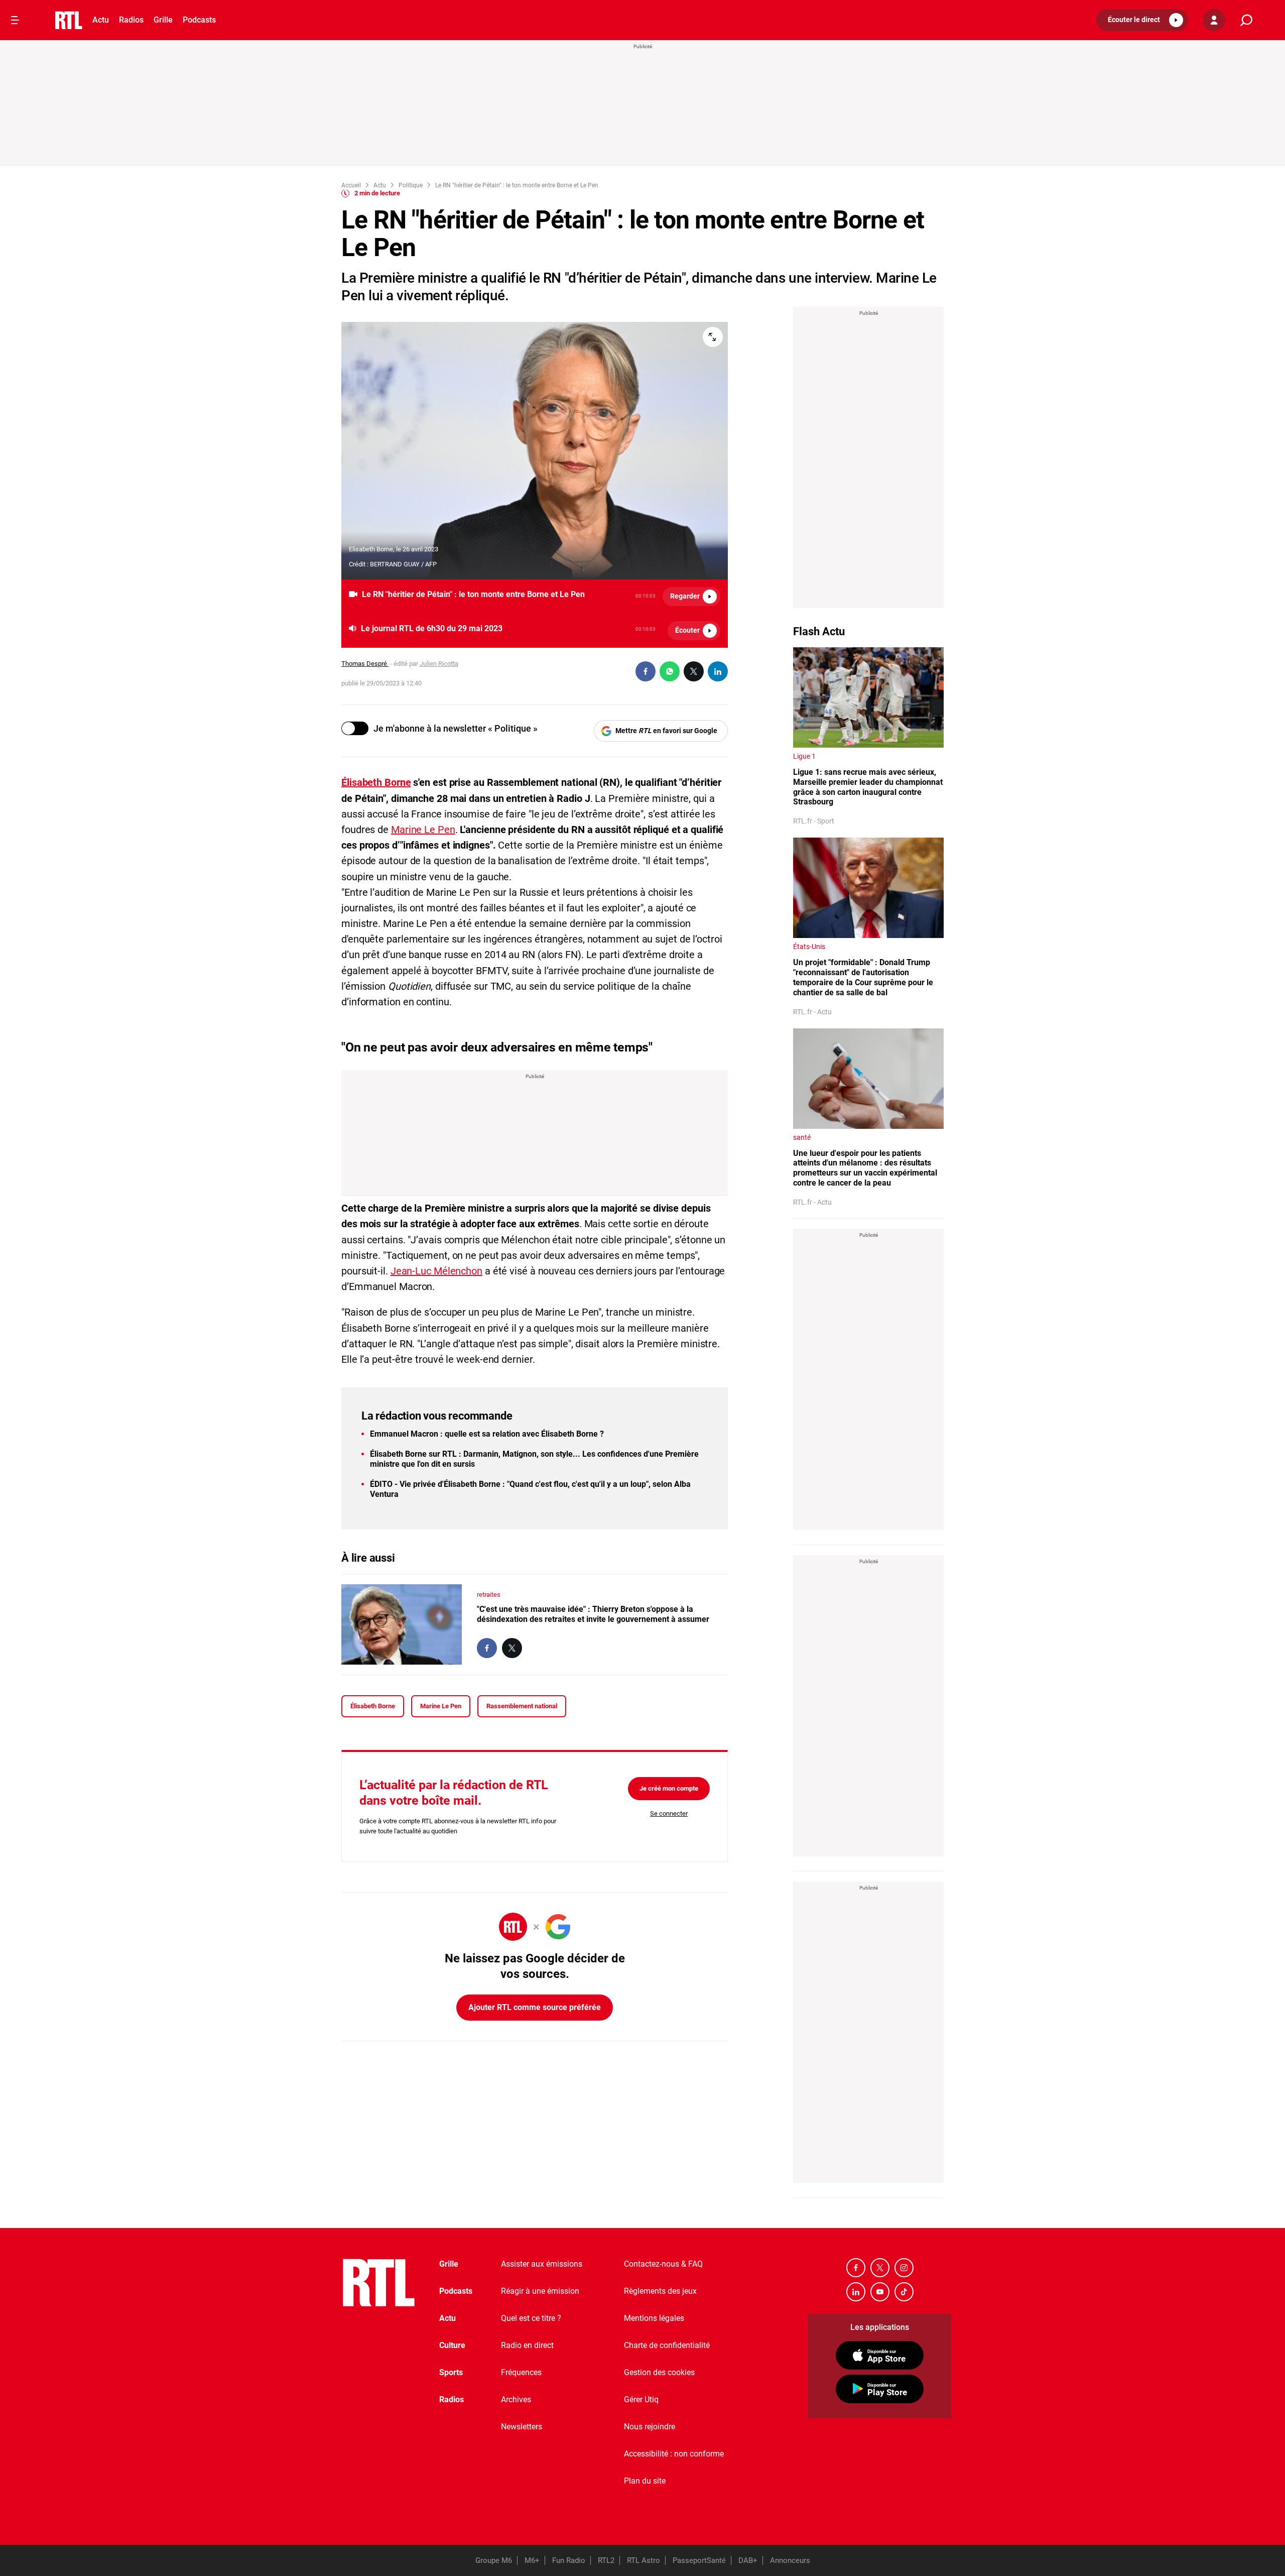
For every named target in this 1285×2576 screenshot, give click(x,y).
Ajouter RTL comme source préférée (535, 2007)
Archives (516, 2399)
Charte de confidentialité (667, 2345)
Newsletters (522, 2427)
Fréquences (521, 2372)
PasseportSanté (699, 2560)
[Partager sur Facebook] (646, 671)
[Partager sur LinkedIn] (718, 671)
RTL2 (606, 2560)
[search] (1246, 20)
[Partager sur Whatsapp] (670, 671)
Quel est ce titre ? (531, 2318)
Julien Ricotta (439, 664)
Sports (451, 2372)
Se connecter (669, 1813)
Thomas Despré (365, 664)
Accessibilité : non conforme (674, 2454)
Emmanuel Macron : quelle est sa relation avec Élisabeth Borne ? (487, 1434)
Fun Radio (569, 2560)
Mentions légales (654, 2318)
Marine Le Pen (423, 830)
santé (802, 1137)
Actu (101, 20)
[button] (1142, 20)
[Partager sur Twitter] (694, 671)
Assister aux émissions (542, 2264)
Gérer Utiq (641, 2399)
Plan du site (645, 2481)
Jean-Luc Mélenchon (436, 1271)
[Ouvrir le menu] (15, 20)
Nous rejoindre (650, 2427)
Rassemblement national (522, 1706)
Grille (163, 20)
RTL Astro (644, 2560)
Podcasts (199, 20)
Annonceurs (790, 2560)
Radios (131, 20)
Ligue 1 (804, 756)
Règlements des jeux (660, 2291)
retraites (489, 1595)
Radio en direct (527, 2345)
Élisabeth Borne (373, 1706)
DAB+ (748, 2560)
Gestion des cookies (659, 2372)
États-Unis (809, 947)
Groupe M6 (494, 2560)
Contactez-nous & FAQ (663, 2264)
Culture (452, 2345)
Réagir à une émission (540, 2291)
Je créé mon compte (669, 1788)
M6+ (532, 2560)
